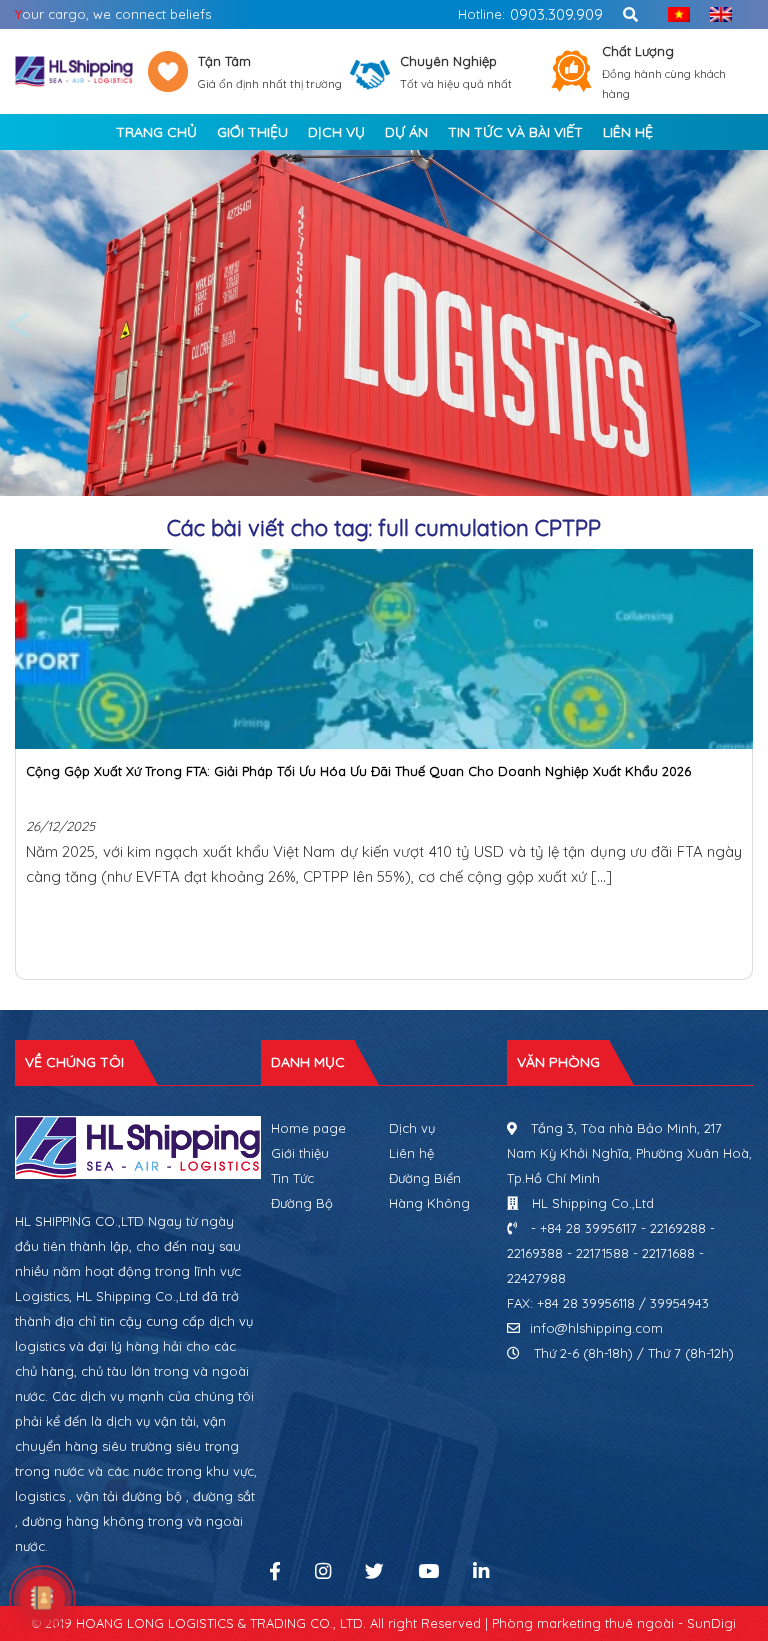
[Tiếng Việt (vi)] (674, 14)
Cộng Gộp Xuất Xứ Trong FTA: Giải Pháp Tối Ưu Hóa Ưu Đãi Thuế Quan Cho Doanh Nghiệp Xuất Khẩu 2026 (358, 771)
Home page (308, 1128)
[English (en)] (716, 14)
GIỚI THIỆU (252, 132)
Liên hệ (411, 1153)
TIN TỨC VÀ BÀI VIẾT (515, 132)
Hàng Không (429, 1203)
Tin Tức (292, 1178)
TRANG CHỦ (156, 132)
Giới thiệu (300, 1153)
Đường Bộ (302, 1203)
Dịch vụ (412, 1128)
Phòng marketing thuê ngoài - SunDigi (614, 1623)
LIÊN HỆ (628, 132)
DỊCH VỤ (336, 132)
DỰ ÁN (406, 132)
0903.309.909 (556, 14)
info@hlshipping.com (596, 1328)
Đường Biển (425, 1178)
